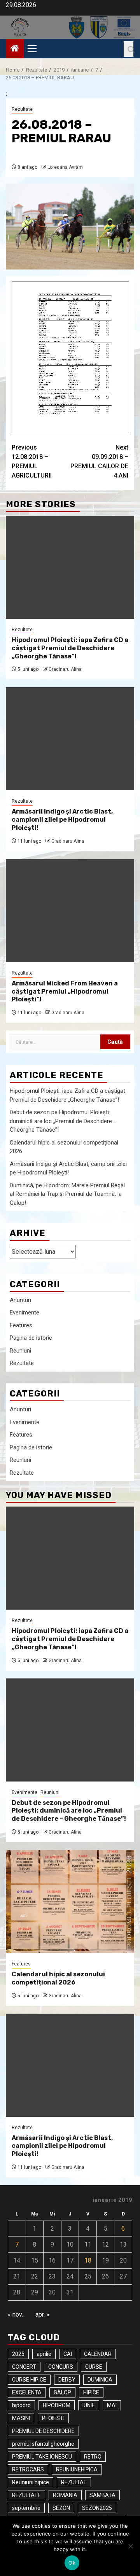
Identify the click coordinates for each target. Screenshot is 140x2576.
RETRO (93, 2457)
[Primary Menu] (35, 49)
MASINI (21, 2418)
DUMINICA (100, 2380)
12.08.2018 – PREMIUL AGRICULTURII (32, 461)
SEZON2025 (97, 2508)
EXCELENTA (27, 2392)
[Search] (129, 49)
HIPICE (91, 2392)
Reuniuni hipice (31, 2482)
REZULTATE (26, 2495)
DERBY (67, 2380)
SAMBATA (102, 2495)
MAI (112, 2405)
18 (88, 2260)
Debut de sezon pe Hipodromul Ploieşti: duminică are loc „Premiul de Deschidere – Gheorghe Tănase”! (63, 1121)
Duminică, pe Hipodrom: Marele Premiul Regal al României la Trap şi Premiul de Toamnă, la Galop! (67, 1194)
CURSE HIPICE (29, 2380)
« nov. (15, 2314)
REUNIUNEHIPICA (77, 2469)
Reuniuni (20, 1351)
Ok (72, 2563)
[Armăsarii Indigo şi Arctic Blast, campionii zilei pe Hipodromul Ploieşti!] (70, 739)
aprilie (44, 2354)
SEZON (61, 2508)
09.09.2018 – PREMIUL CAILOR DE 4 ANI (99, 461)
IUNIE (89, 2405)
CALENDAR (98, 2354)
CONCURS (61, 2367)
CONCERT (24, 2367)
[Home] (15, 49)
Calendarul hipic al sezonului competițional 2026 (58, 1978)
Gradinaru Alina (65, 669)
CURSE (94, 2367)
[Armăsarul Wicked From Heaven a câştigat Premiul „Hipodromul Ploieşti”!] (70, 911)
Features (21, 1325)
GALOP (62, 2392)
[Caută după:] (55, 1042)
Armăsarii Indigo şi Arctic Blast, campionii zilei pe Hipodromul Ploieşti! (62, 820)
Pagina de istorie (31, 1338)
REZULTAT (74, 2482)
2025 (18, 2354)
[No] (130, 2546)
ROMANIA (65, 2495)
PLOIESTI (53, 2418)
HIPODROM (57, 2405)
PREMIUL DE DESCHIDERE (43, 2431)
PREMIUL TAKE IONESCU (42, 2457)
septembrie (26, 2508)
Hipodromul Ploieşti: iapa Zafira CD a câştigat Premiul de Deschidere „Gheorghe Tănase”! (70, 648)
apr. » (42, 2314)
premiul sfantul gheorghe (43, 2444)
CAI (68, 2354)
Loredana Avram (65, 167)
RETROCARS (28, 2469)
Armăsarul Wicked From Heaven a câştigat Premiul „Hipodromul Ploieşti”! (65, 991)
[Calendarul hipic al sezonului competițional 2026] (70, 1901)
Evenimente (24, 1312)
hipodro (21, 2405)
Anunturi (20, 1300)
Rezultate (22, 109)
